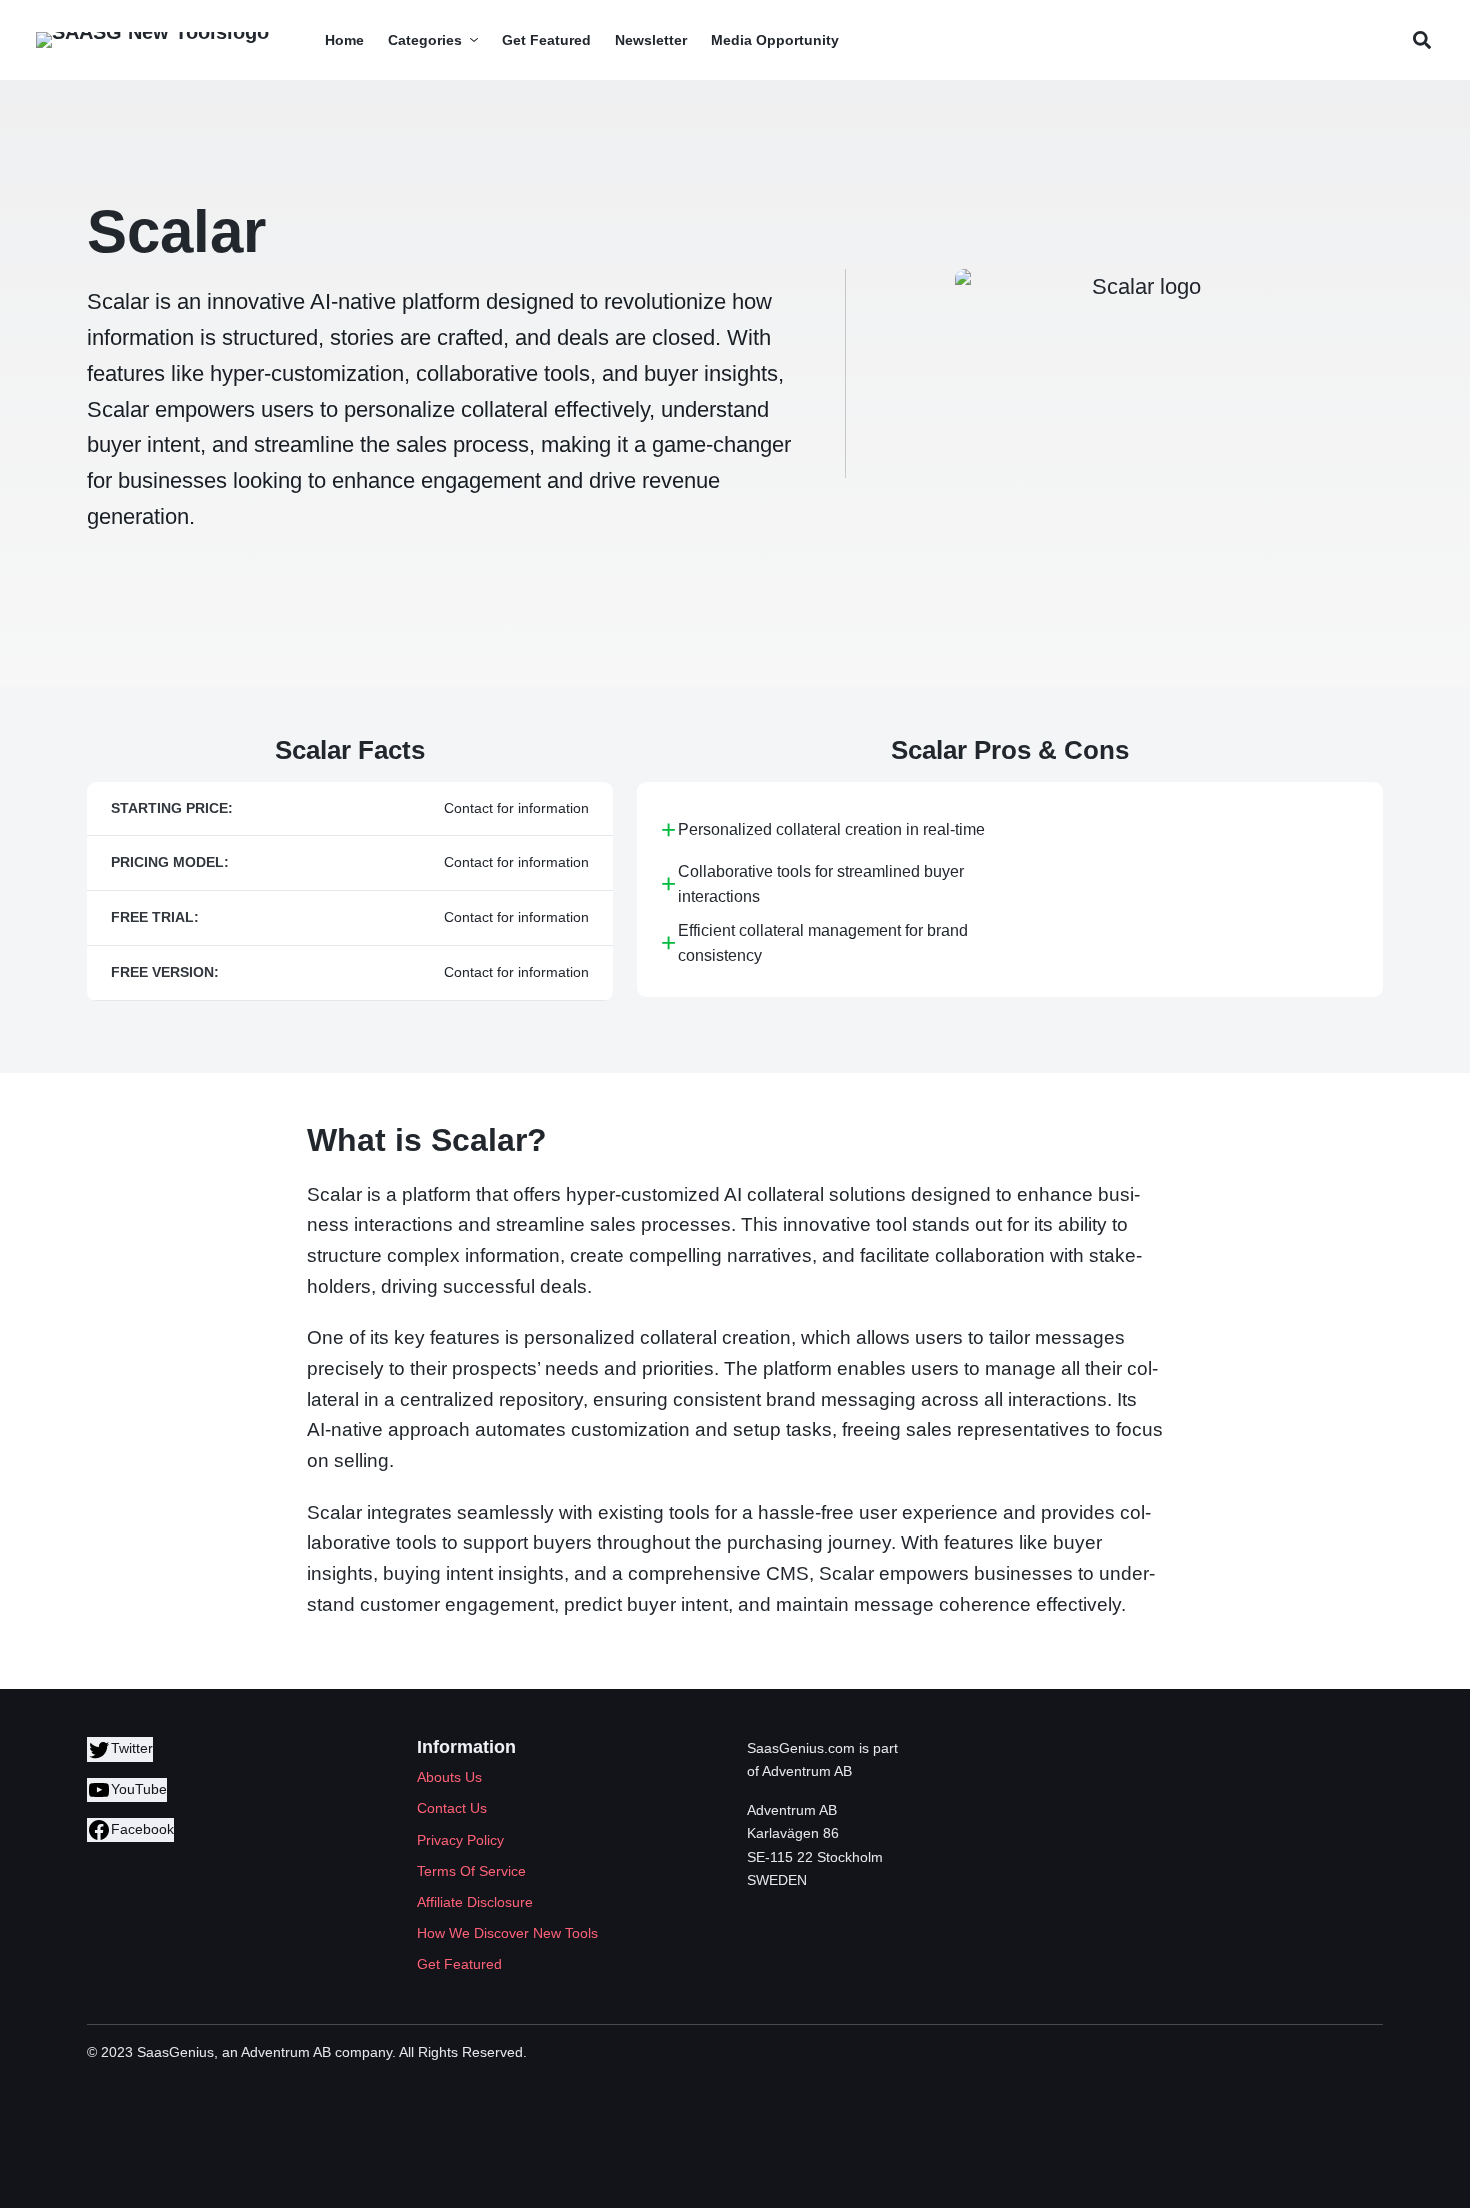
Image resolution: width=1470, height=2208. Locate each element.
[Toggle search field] (1421, 40)
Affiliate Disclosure (475, 1902)
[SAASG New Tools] (152, 40)
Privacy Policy (460, 1840)
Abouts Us (449, 1777)
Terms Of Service (471, 1871)
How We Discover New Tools (507, 1933)
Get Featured (459, 1964)
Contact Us (452, 1808)
